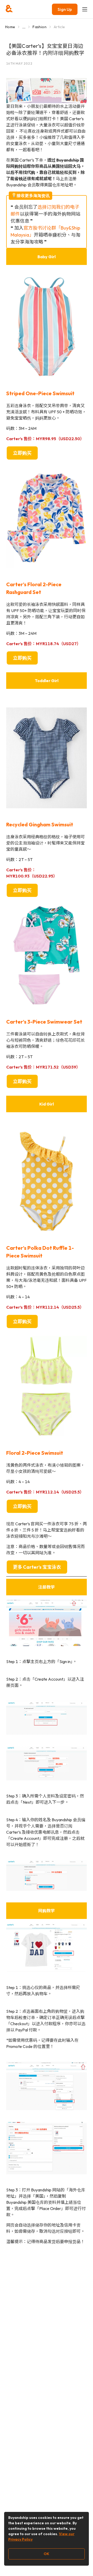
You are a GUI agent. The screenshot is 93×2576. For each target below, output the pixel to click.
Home (10, 27)
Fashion (39, 27)
